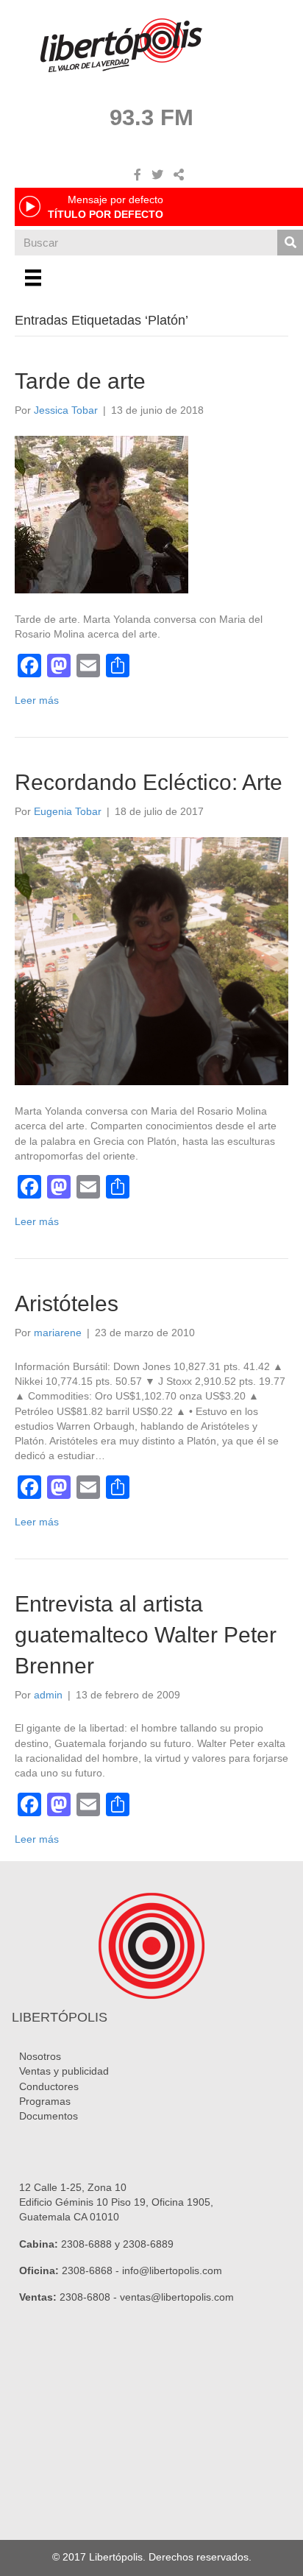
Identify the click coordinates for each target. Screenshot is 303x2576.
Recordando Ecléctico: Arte (149, 782)
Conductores (49, 2086)
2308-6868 (87, 2270)
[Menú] (33, 278)
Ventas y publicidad (64, 2071)
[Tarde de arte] (101, 514)
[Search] (290, 243)
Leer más (37, 700)
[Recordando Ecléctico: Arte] (151, 960)
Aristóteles (67, 1303)
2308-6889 (148, 2244)
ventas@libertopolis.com (177, 2297)
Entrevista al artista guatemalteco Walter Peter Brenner (146, 1635)
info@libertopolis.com (172, 2270)
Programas (45, 2101)
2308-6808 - (90, 2297)
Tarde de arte (80, 381)
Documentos (49, 2116)
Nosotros (40, 2056)
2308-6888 (86, 2244)
